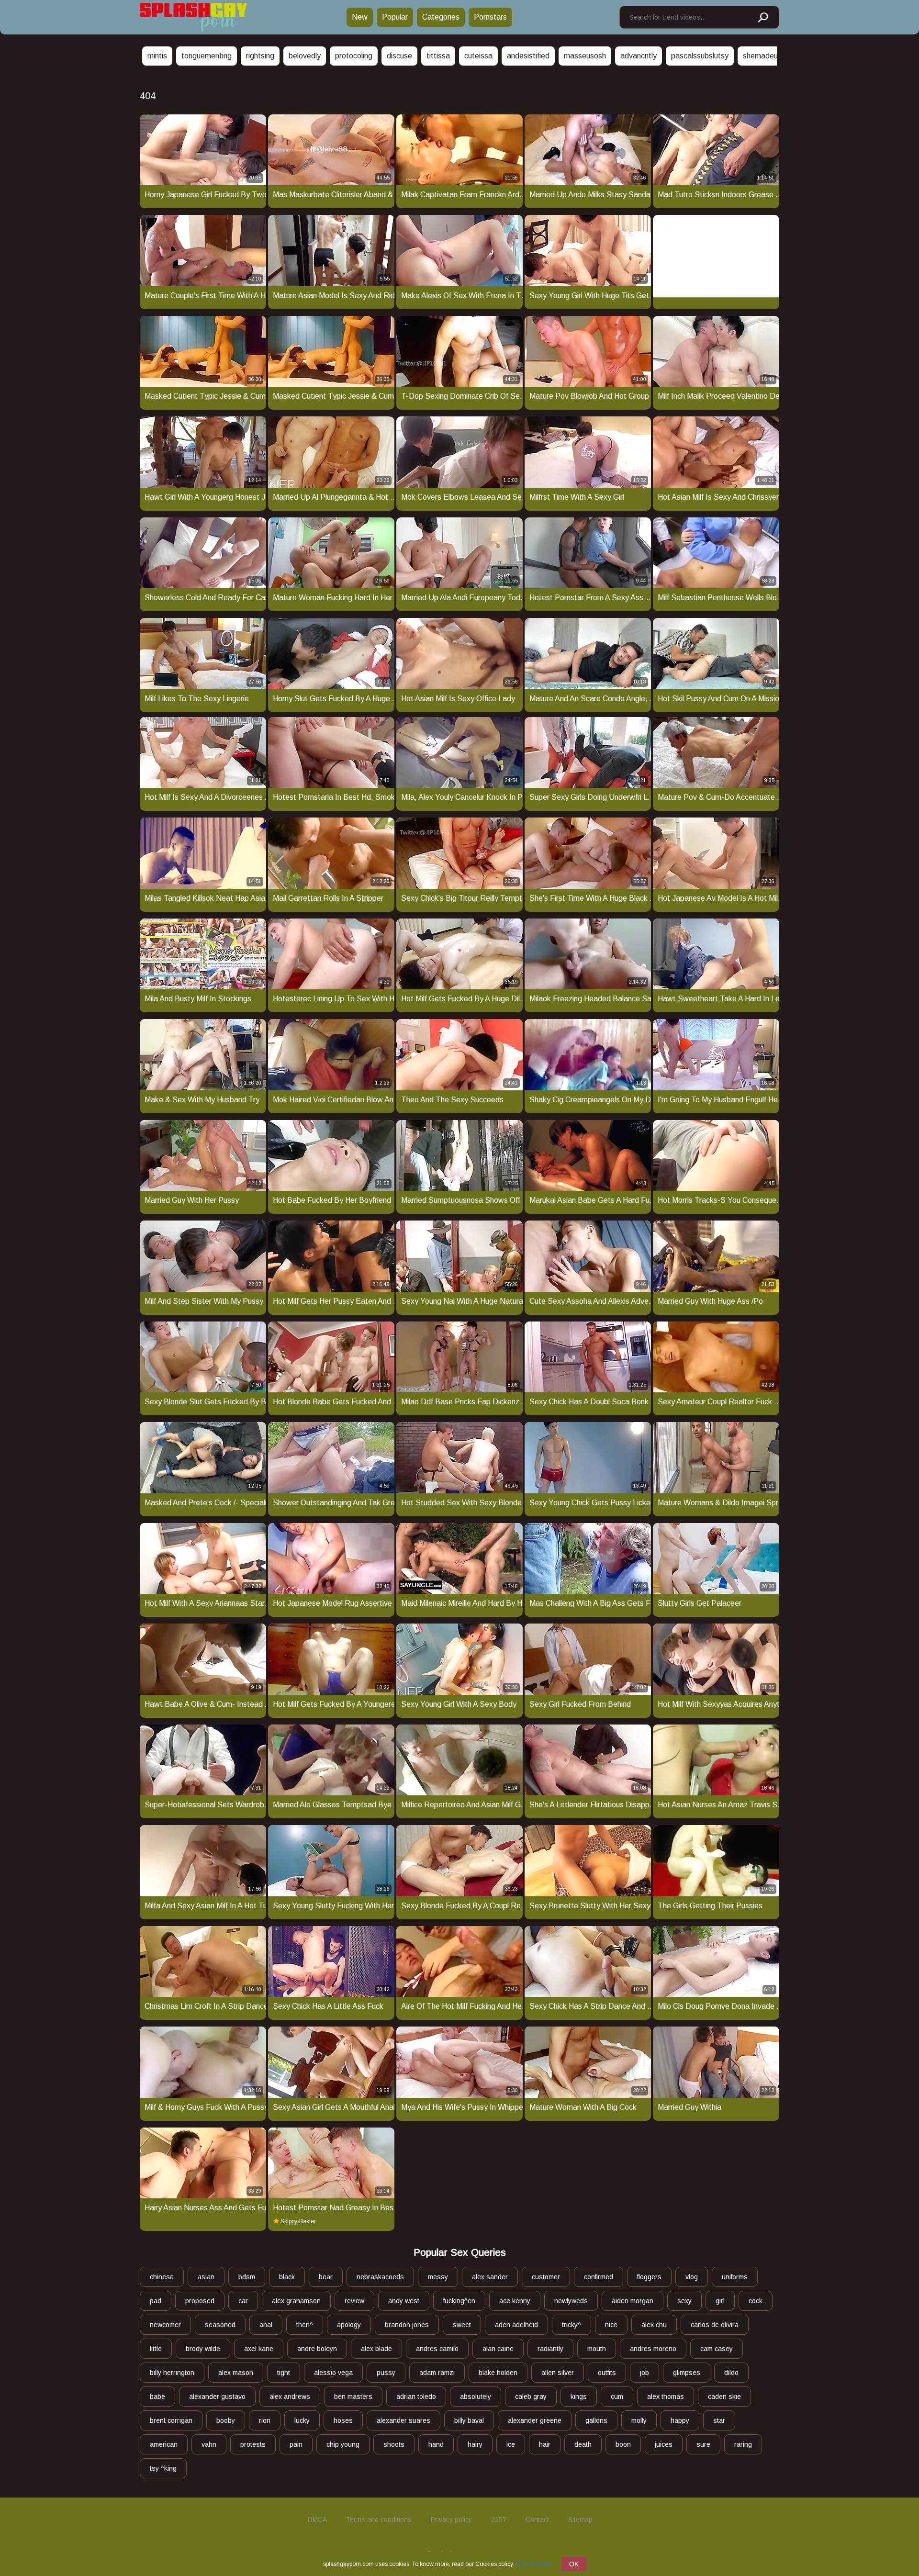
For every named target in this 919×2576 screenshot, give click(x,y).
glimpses (687, 2373)
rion (265, 2420)
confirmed (599, 2277)
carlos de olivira (715, 2325)
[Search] (762, 18)
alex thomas (666, 2397)
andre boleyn (317, 2349)
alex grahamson (296, 2301)
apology (349, 2325)
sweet (462, 2325)
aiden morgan (633, 2301)
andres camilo (437, 2349)
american (164, 2444)
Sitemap (580, 2520)
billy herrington (172, 2373)
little (156, 2349)
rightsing (260, 56)
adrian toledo (416, 2397)
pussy (386, 2373)
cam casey (717, 2349)
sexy (684, 2301)
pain (296, 2444)
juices (664, 2444)
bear (326, 2277)
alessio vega (333, 2373)
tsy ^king (163, 2468)
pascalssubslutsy (700, 56)
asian (206, 2277)
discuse (399, 56)
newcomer (165, 2325)
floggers (649, 2277)
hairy (475, 2444)
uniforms (735, 2277)
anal (266, 2325)
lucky (302, 2420)
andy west (404, 2301)
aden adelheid (516, 2325)
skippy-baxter (298, 2221)
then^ (305, 2325)
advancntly (639, 56)
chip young (343, 2444)
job (644, 2373)
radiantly (550, 2349)
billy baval (469, 2420)
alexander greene (535, 2420)
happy (680, 2420)
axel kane (259, 2349)
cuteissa (478, 56)
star (719, 2420)
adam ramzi (437, 2373)
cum (617, 2397)
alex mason (236, 2373)
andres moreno (653, 2349)
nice (611, 2325)
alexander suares (403, 2420)
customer (546, 2277)
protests (253, 2444)
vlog (692, 2277)
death (583, 2444)
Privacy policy (451, 2520)
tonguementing (207, 56)
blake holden (498, 2373)
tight (284, 2373)
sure (703, 2444)
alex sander (490, 2277)
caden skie (724, 2397)
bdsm (247, 2277)
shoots (394, 2444)
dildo (731, 2373)
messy (438, 2277)
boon (623, 2444)
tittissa (438, 56)
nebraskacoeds (380, 2277)
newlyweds (571, 2301)
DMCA (317, 2520)
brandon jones (407, 2325)
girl (720, 2301)
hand (436, 2444)
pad (156, 2301)
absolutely (476, 2397)
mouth (597, 2349)
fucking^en (459, 2301)
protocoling (354, 56)
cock (756, 2301)
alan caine (498, 2349)
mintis (157, 56)
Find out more (534, 2564)
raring (743, 2444)
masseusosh (585, 56)
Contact (537, 2520)
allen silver (558, 2373)
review (354, 2301)
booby (226, 2420)
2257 (499, 2520)
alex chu (654, 2325)
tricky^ (572, 2325)
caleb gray (531, 2397)
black (287, 2277)
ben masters (353, 2397)
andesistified (528, 56)
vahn (209, 2444)
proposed (200, 2301)
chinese (162, 2277)
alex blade (376, 2349)
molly (639, 2420)
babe (157, 2397)
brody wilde (203, 2349)
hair (545, 2444)
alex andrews (290, 2397)
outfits (607, 2373)
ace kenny (515, 2301)
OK (574, 2564)
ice (511, 2444)
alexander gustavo (217, 2397)
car (243, 2301)
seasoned (220, 2325)
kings (579, 2397)
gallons (596, 2420)
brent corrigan (171, 2420)
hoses (343, 2420)
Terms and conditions (379, 2520)
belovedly (305, 56)
